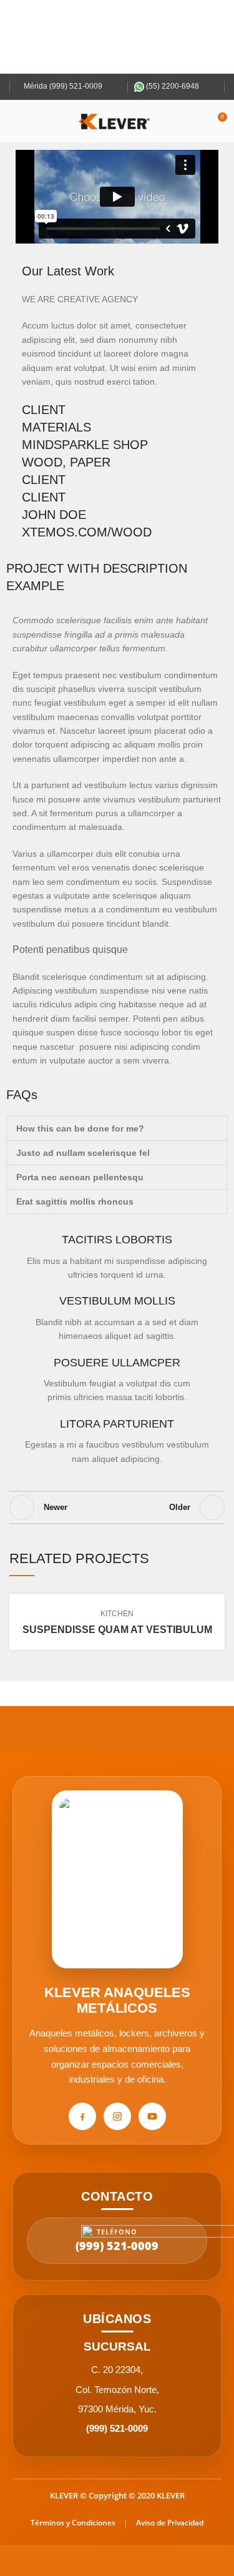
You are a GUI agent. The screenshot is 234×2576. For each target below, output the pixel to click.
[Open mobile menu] (14, 122)
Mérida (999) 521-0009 (62, 86)
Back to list (117, 1508)
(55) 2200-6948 (172, 86)
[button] (117, 197)
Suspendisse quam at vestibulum (117, 1630)
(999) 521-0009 (117, 2428)
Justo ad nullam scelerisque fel (83, 1153)
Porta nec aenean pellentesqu (80, 1177)
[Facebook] (82, 2116)
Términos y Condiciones (73, 2523)
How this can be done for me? (80, 1128)
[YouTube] (152, 2116)
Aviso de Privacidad (170, 2523)
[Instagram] (117, 2116)
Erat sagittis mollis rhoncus (75, 1202)
